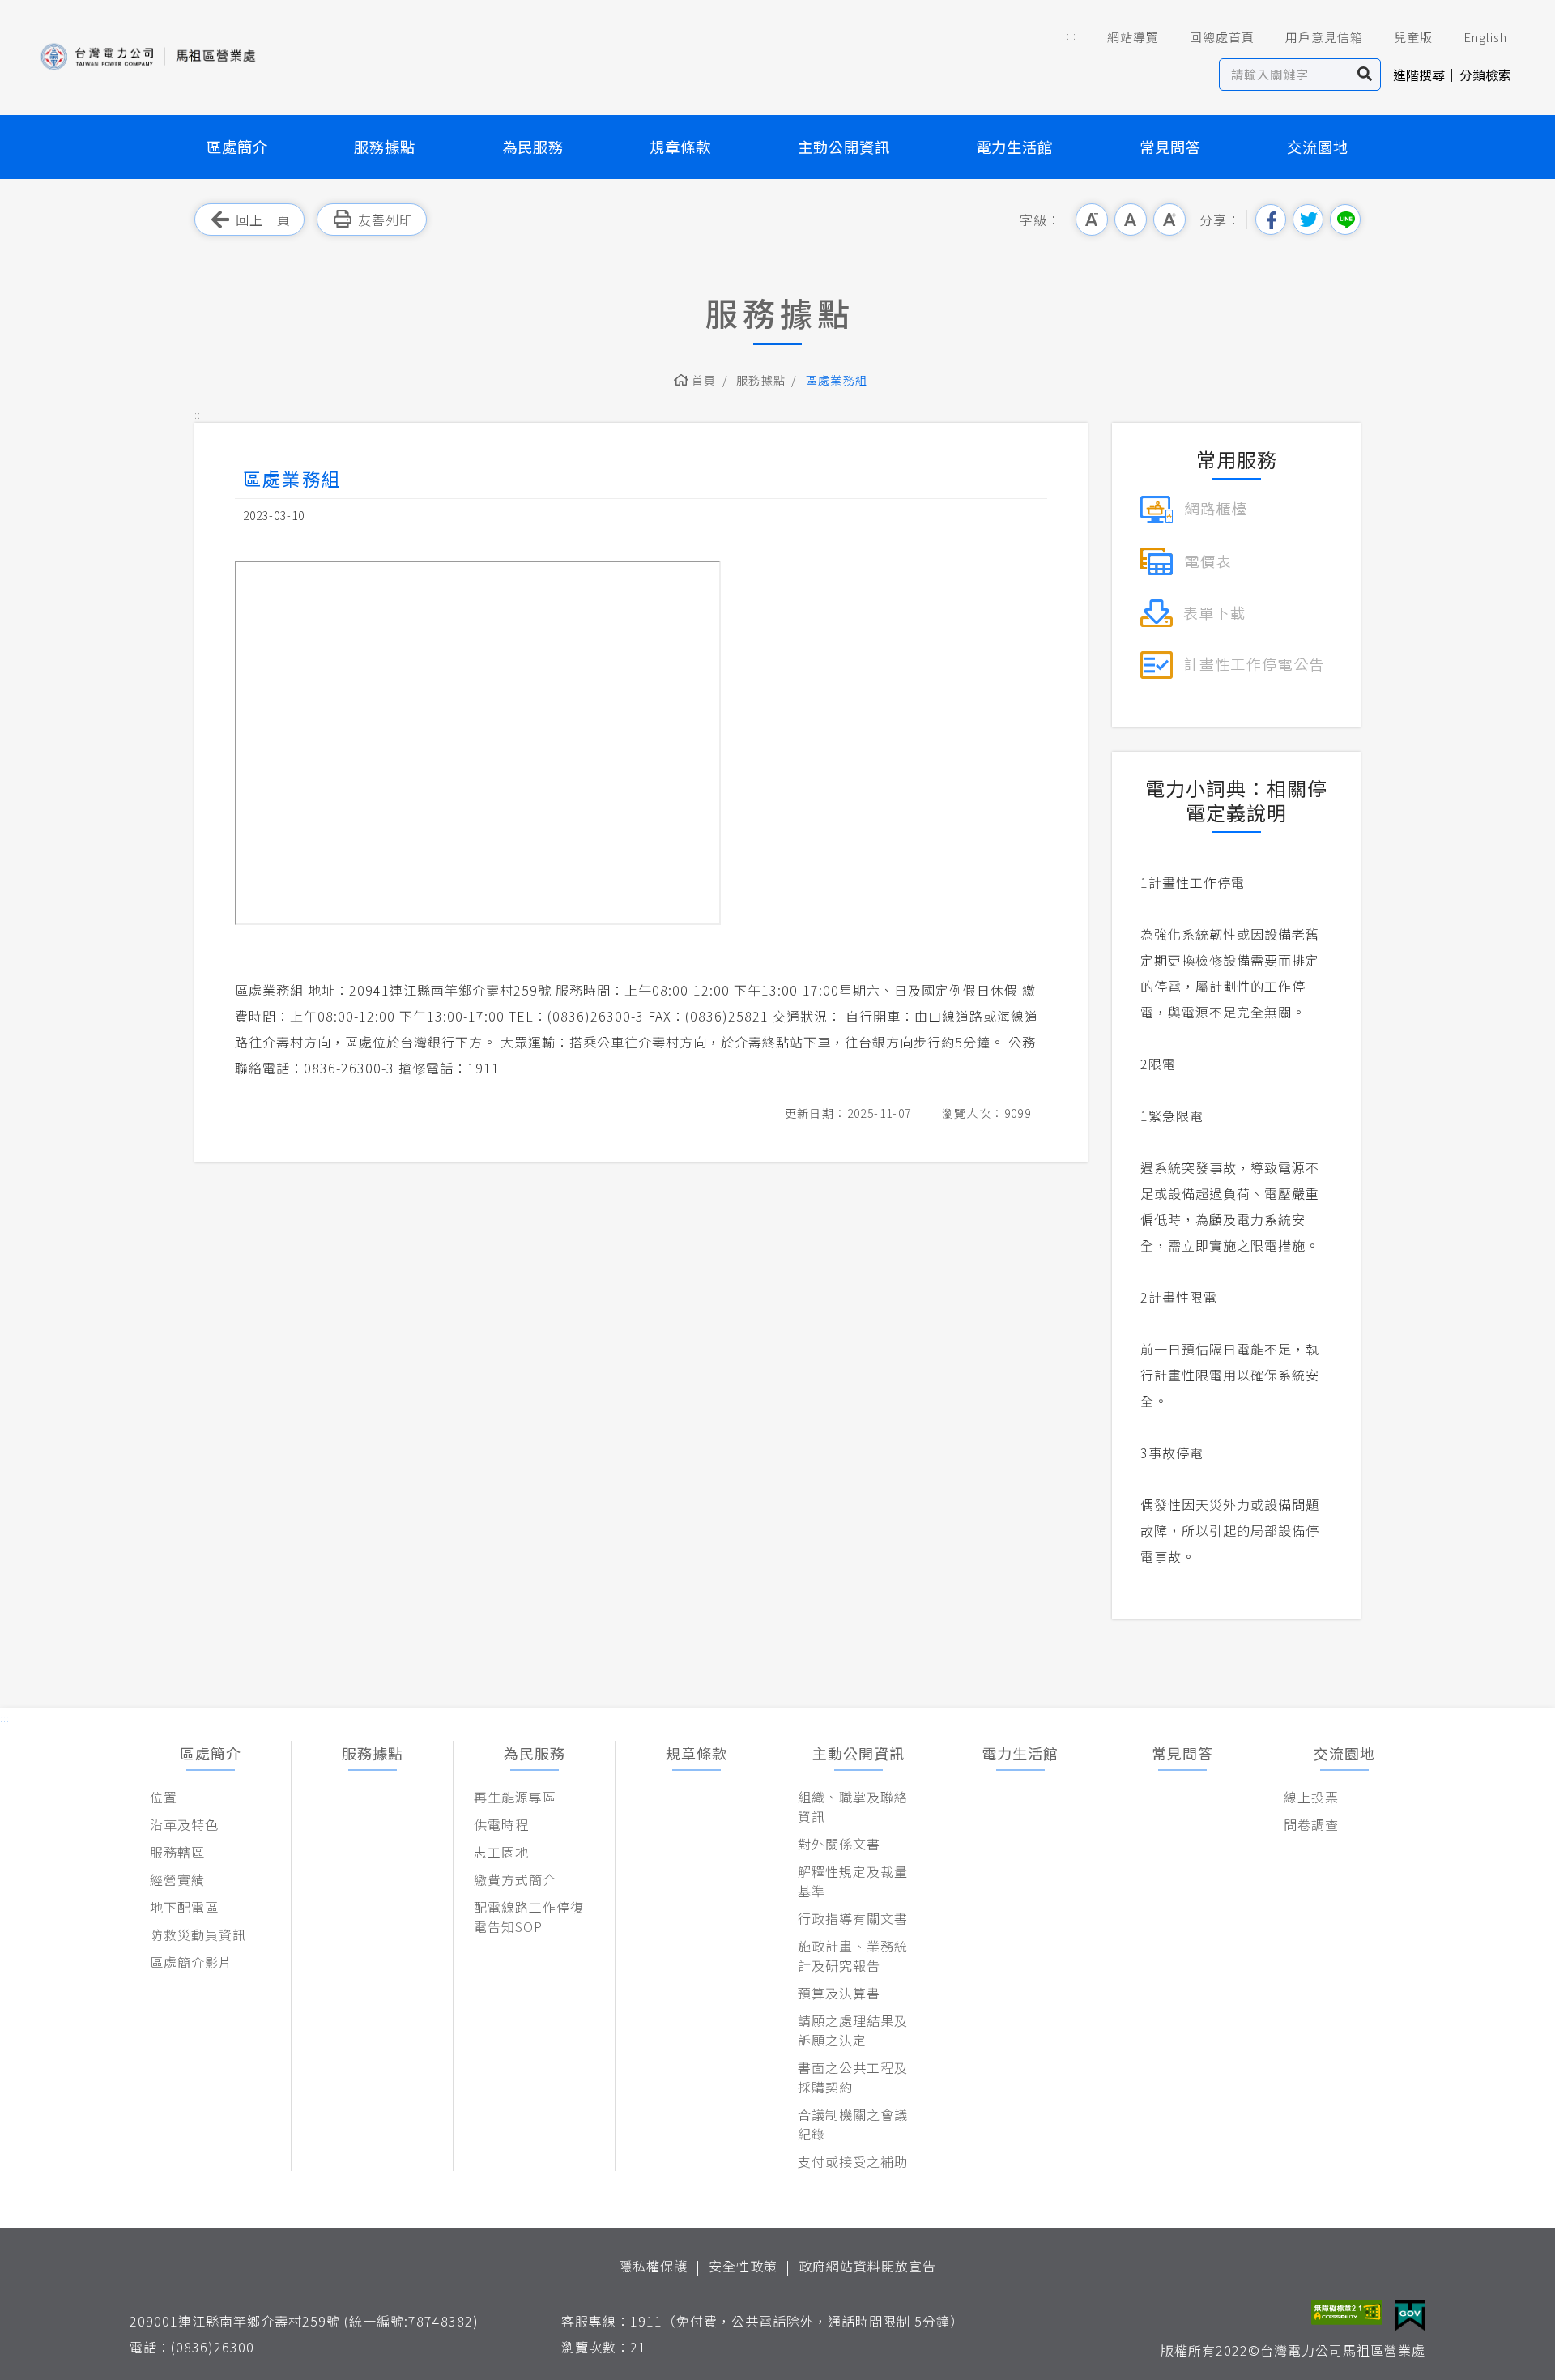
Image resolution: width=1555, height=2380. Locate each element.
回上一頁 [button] (263, 220)
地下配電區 (184, 1907)
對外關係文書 (839, 1844)
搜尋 (1365, 75)
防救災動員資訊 (198, 1934)
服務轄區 (177, 1852)
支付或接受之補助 (853, 2161)
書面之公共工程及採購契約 (853, 2077)
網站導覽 (1133, 37)
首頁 (704, 380)
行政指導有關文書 (853, 1918)
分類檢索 (1485, 75)
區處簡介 (237, 147)
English (1485, 37)
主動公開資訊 (844, 147)
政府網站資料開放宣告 (867, 2266)
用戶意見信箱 (1324, 37)
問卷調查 (1311, 1824)
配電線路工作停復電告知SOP (529, 1917)
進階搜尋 (1419, 75)
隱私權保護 (653, 2266)
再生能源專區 (515, 1797)
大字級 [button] (1169, 220)
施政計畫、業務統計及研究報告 (853, 1956)
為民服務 (533, 147)
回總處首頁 (1222, 37)
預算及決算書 (839, 1993)
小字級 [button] (1092, 220)
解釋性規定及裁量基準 (853, 1881)
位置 (164, 1797)
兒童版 (1413, 37)
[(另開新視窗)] (1193, 507)
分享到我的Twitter (1308, 220)
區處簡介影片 (191, 1962)
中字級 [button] (1131, 220)
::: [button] (1071, 35)
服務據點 (385, 147)
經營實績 (177, 1879)
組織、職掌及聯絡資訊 (853, 1806)
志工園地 (501, 1852)
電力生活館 (1014, 147)
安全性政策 (743, 2266)
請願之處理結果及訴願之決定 (853, 2030)
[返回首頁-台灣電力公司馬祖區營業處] (147, 57)
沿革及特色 (184, 1824)
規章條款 (680, 147)
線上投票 (1311, 1797)
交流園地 (1318, 147)
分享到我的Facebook (1271, 220)
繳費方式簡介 (515, 1879)
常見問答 (1170, 147)
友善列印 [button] (386, 220)
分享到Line (1345, 220)
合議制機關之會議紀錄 (853, 2124)
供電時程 (501, 1824)
